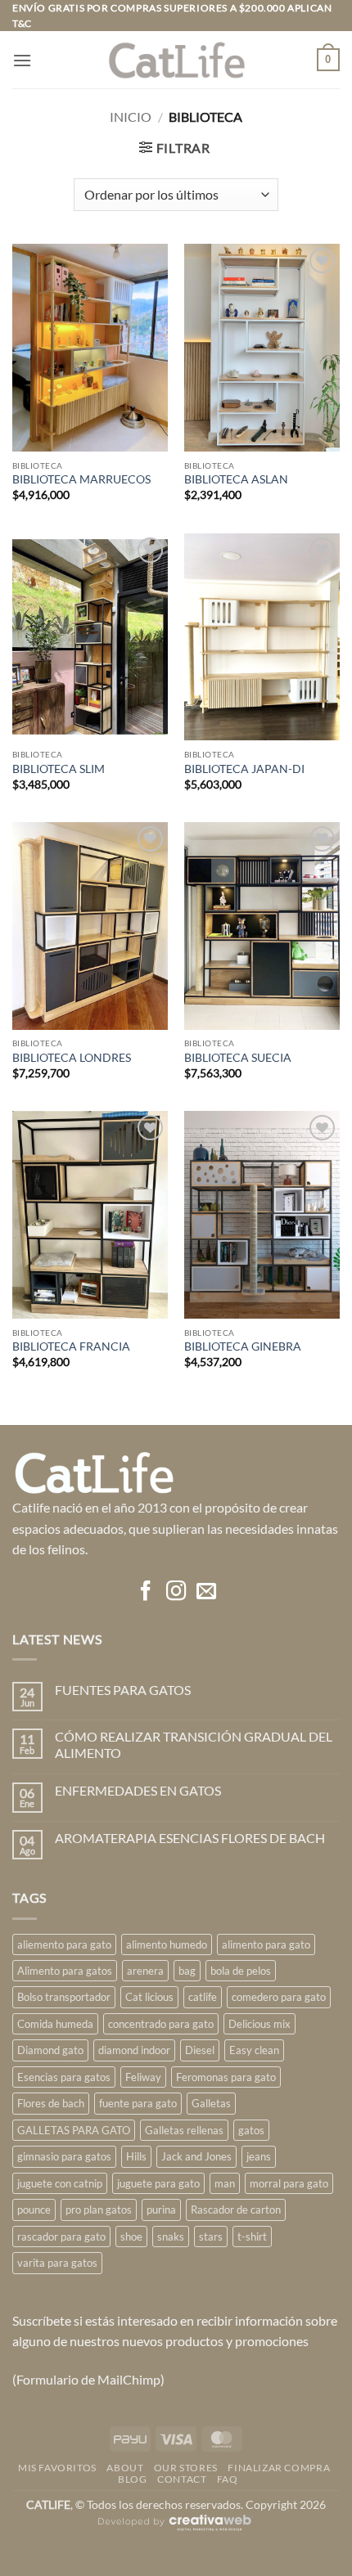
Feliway (143, 2077)
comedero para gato (279, 1997)
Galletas (211, 2103)
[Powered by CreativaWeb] (176, 2530)
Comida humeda (55, 2024)
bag (187, 1971)
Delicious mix (259, 2024)
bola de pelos (241, 1971)
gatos (251, 2130)
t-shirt (252, 2237)
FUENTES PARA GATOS (123, 1690)
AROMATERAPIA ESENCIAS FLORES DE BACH (190, 1838)
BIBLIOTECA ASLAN (236, 479)
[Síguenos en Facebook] (146, 1592)
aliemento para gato (64, 1944)
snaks (171, 2237)
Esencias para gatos (64, 2077)
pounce (34, 2210)
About (125, 2468)
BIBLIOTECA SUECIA (238, 1058)
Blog (132, 2479)
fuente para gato (138, 2103)
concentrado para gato (161, 2024)
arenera (145, 1971)
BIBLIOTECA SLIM (59, 769)
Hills (136, 2156)
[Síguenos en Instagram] (176, 1592)
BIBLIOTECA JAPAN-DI (244, 769)
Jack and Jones (196, 2156)
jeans (259, 2156)
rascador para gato (61, 2237)
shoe (131, 2237)
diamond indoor (134, 2050)
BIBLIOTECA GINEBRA (243, 1346)
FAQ (228, 2479)
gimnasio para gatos (64, 2156)
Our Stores (186, 2468)
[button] (22, 60)
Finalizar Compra (279, 2468)
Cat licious (149, 1997)
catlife (203, 1997)
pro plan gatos (99, 2210)
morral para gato (289, 2183)
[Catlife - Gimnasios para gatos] (176, 60)
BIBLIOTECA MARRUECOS (81, 479)
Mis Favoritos (57, 2468)
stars (211, 2237)
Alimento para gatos (65, 1971)
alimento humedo (167, 1944)
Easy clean (254, 2050)
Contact (182, 2479)
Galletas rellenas (184, 2130)
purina (161, 2210)
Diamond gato (50, 2050)
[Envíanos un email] (205, 1592)
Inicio (131, 117)
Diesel (200, 2050)
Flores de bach (51, 2103)
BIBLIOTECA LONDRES (72, 1058)
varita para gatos (57, 2263)
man (225, 2183)
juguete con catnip (60, 2183)
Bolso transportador (64, 1997)
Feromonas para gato (226, 2077)
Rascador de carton (236, 2210)
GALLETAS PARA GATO (74, 2130)
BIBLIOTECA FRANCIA (71, 1346)
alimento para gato (266, 1944)
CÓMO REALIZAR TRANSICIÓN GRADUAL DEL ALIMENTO (194, 1744)
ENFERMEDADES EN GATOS (138, 1790)
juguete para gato (158, 2183)
